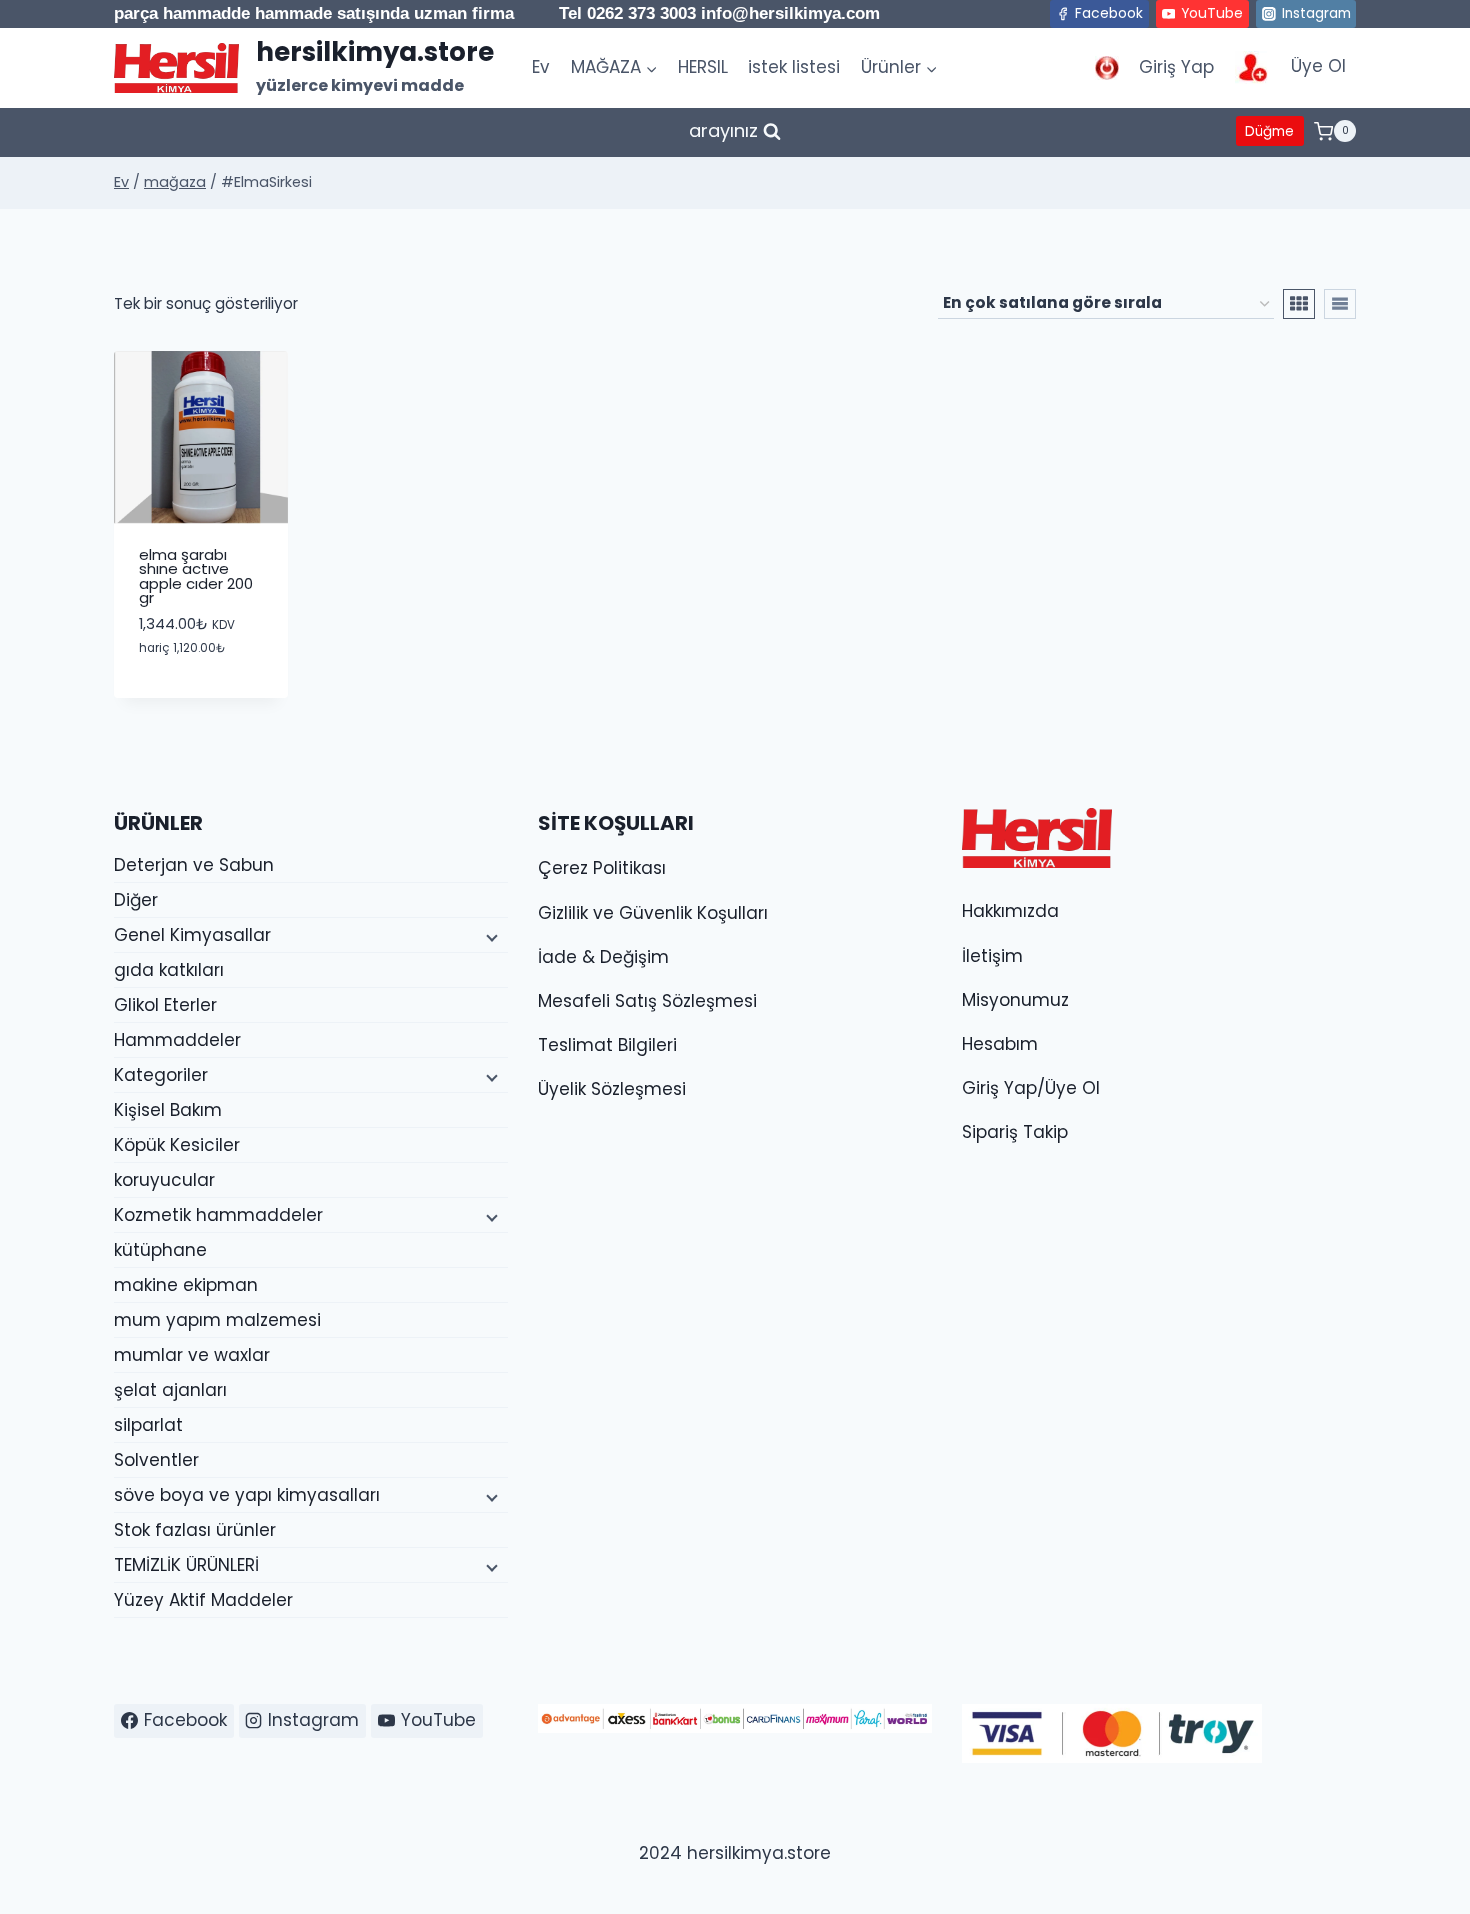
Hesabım (1000, 1044)
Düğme (1269, 131)
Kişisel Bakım (168, 1110)
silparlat (148, 1425)
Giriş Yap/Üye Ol (1031, 1088)
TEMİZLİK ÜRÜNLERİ (186, 1565)
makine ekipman (186, 1285)
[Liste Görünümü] (1340, 304)
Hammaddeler (177, 1040)
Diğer (136, 900)
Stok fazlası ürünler (195, 1530)
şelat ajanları (170, 1390)
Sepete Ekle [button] (200, 691)
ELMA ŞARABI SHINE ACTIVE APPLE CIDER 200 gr (196, 576)
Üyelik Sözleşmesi (612, 1089)
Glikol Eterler (165, 1005)
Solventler (156, 1460)
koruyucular (164, 1180)
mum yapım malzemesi (217, 1320)
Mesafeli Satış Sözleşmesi (647, 1001)
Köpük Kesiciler (177, 1145)
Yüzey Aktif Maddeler (203, 1600)
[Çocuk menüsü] (490, 936)
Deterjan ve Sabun (194, 865)
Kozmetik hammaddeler (218, 1215)
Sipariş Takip (1015, 1132)
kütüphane (160, 1250)
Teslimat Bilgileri (607, 1045)
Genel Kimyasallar (192, 935)
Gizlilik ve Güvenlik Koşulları (653, 913)
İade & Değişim (603, 957)
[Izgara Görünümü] (1299, 304)
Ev (541, 67)
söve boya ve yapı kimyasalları (247, 1495)
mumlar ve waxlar (192, 1355)
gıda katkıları (169, 970)
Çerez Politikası (602, 868)
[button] (226, 632)
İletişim (992, 956)
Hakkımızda (1010, 911)
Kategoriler (161, 1075)
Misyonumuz (1015, 1000)
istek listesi (794, 67)
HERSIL (703, 67)
